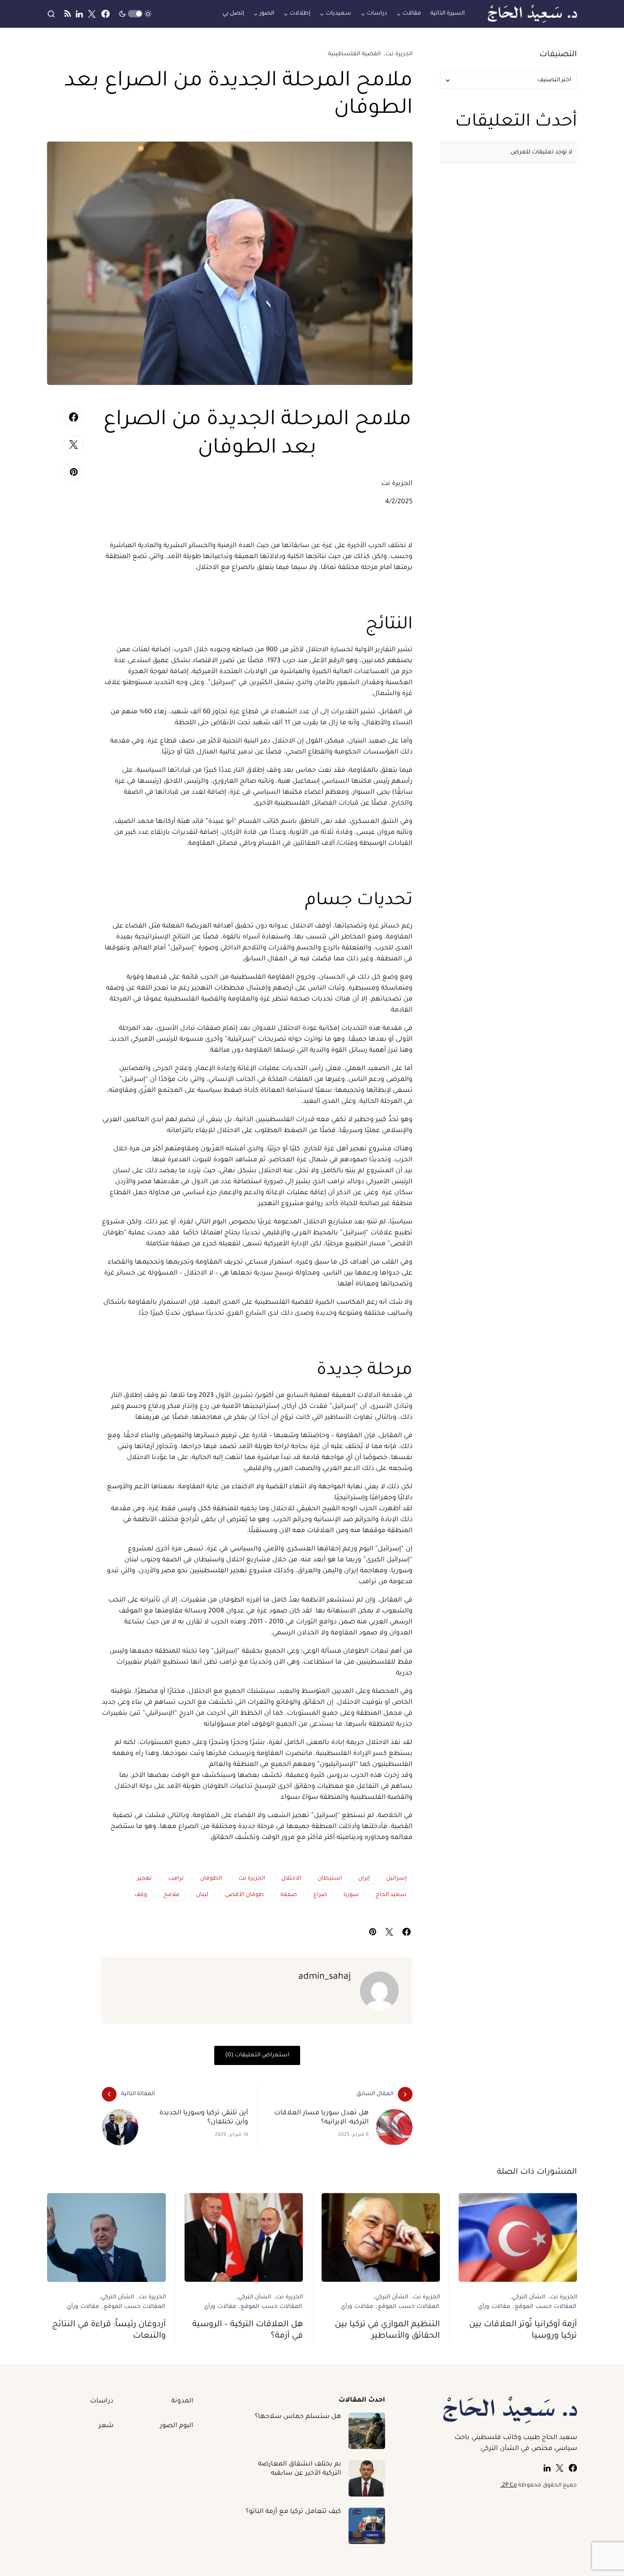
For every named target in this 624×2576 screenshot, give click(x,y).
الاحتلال (291, 1879)
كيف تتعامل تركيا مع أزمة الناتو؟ (293, 2512)
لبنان (202, 1895)
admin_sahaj (325, 1977)
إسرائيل (396, 1879)
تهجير (144, 1879)
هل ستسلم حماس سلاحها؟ (298, 2417)
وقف (141, 1895)
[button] (135, 14)
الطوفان (211, 1879)
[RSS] (68, 14)
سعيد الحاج (391, 1895)
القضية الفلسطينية (354, 54)
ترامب (176, 1879)
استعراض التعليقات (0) (257, 2055)
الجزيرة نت (399, 54)
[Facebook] (106, 14)
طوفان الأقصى (244, 1895)
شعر (106, 2426)
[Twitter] (92, 14)
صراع (320, 1895)
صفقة (289, 1895)
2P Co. (508, 2486)
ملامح (172, 1895)
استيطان (330, 1879)
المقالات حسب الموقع (545, 2307)
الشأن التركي (529, 2297)
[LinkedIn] (79, 14)
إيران (364, 1879)
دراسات (102, 2402)
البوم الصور (177, 2426)
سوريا (351, 1895)
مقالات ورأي (494, 2307)
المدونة (182, 2402)
